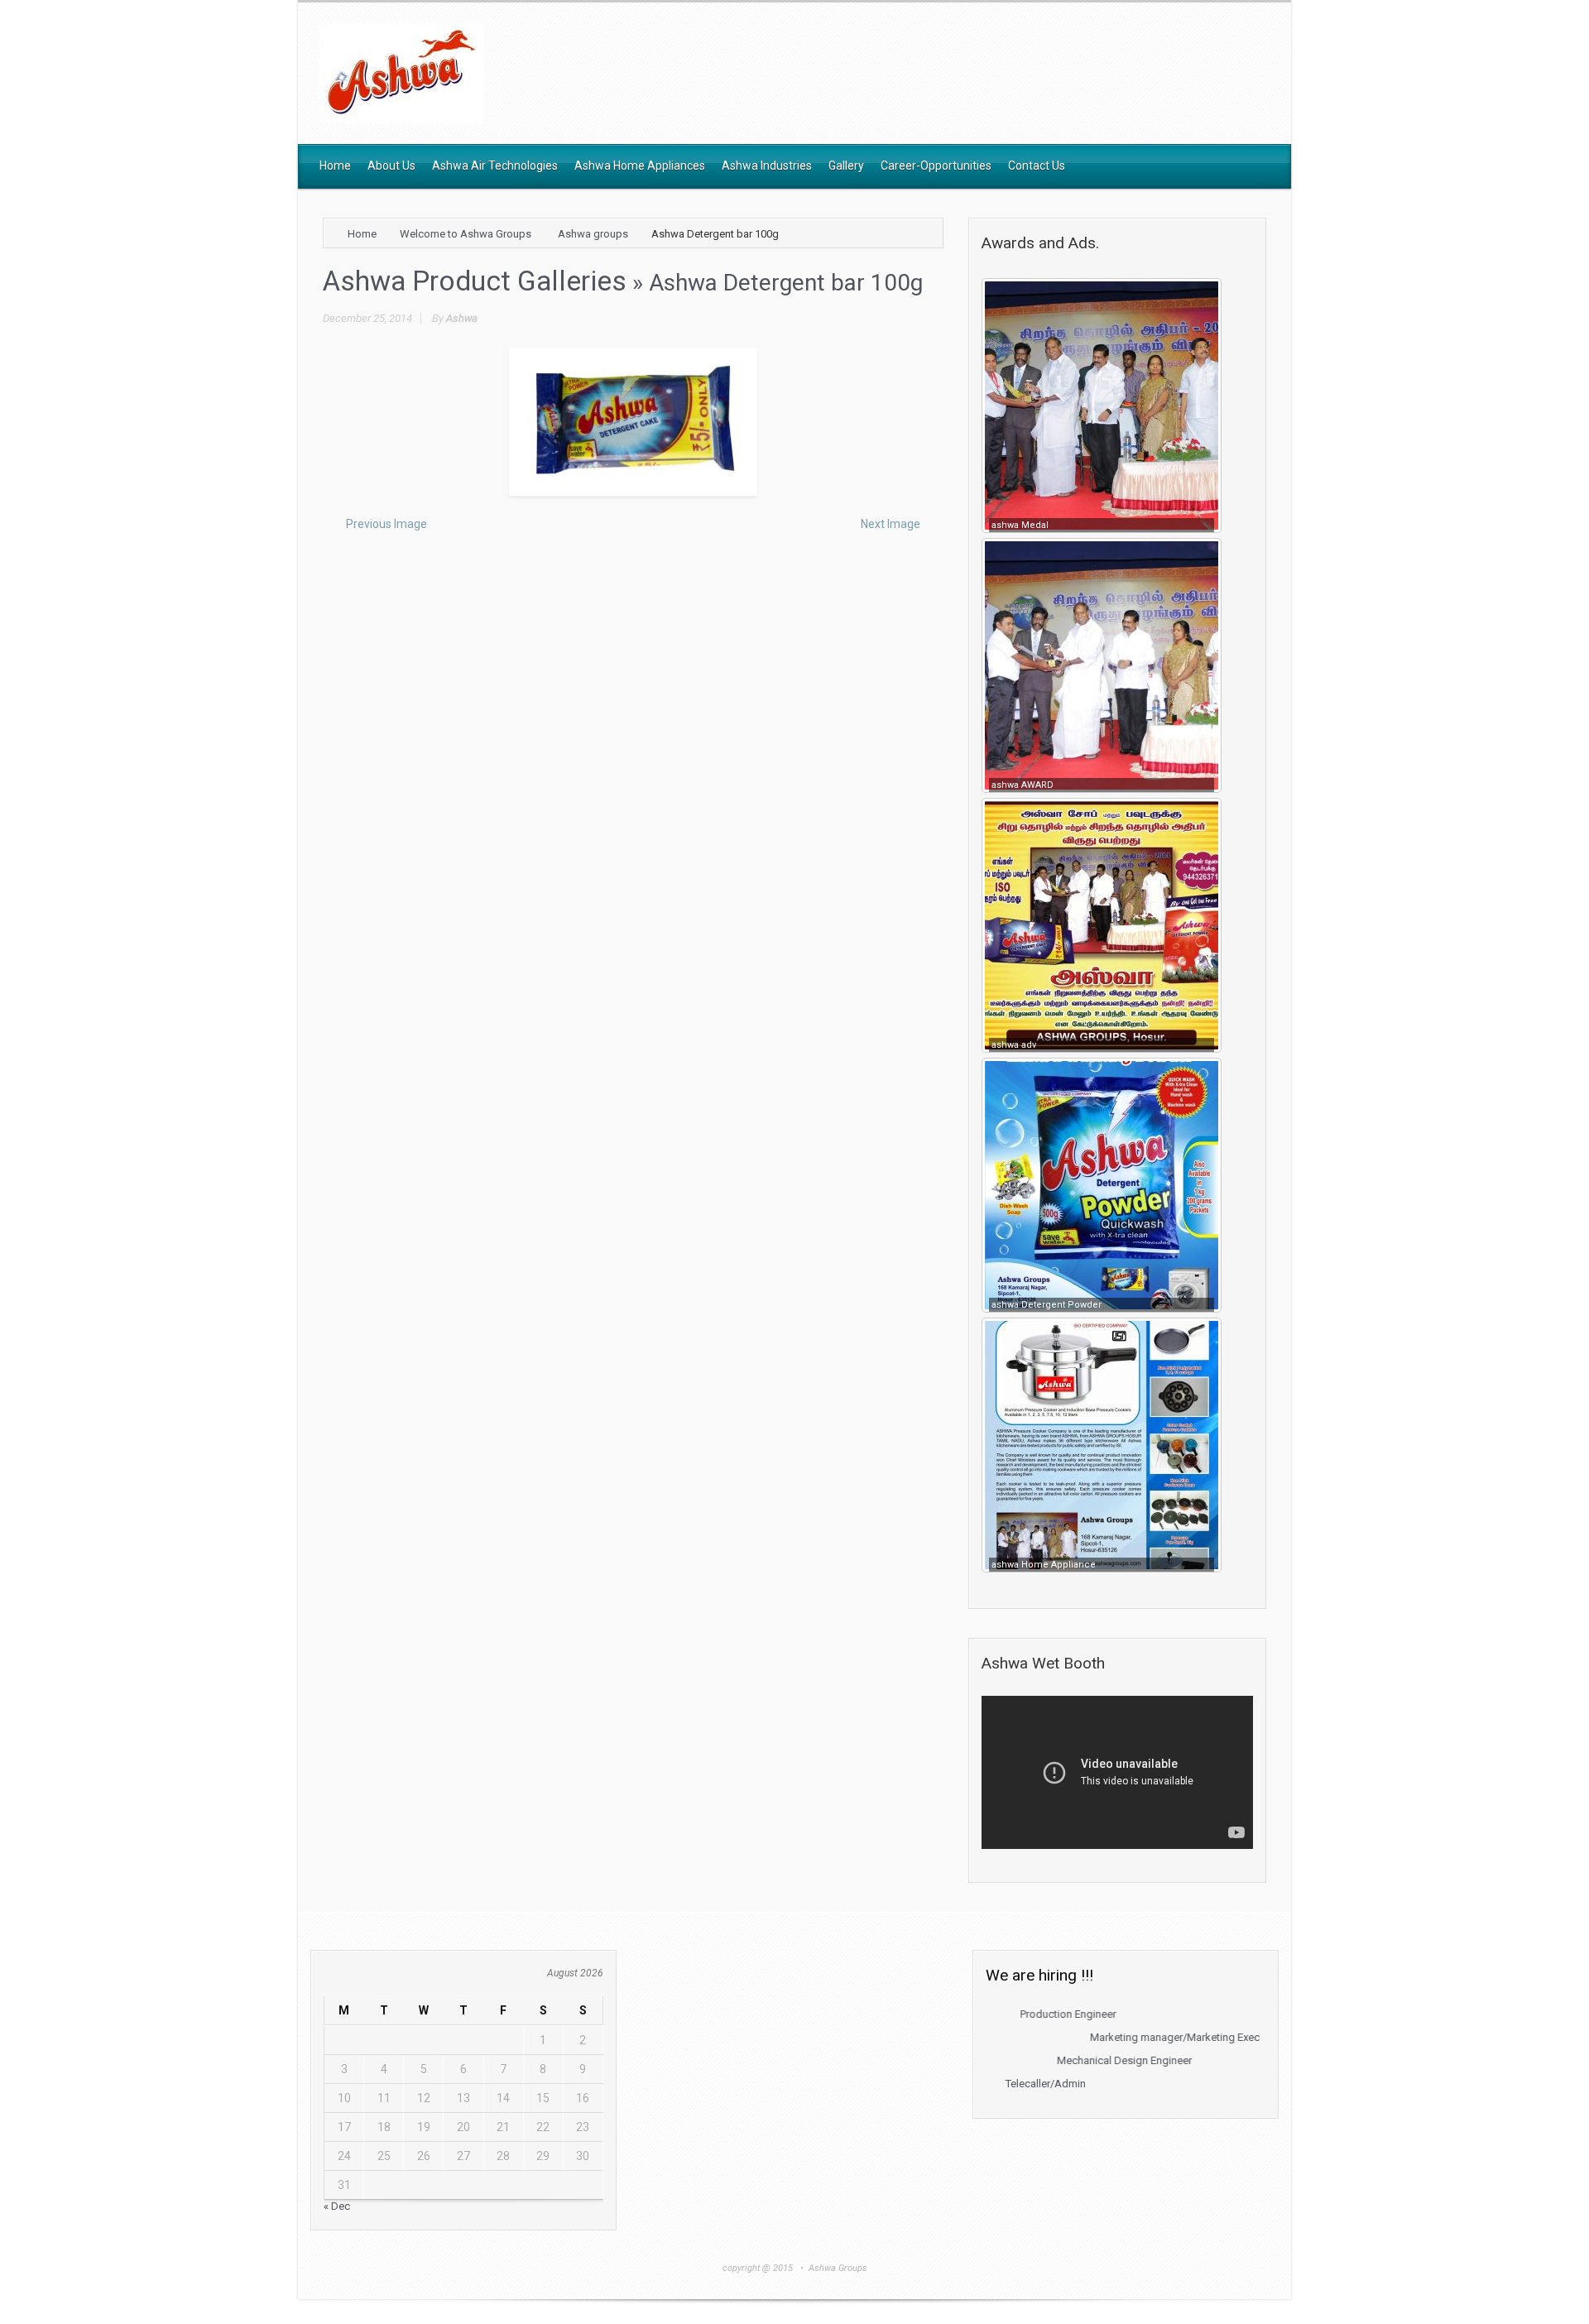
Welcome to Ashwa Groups (466, 234)
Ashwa (462, 318)
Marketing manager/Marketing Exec (1119, 2037)
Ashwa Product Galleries (475, 281)
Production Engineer (1011, 2014)
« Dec (337, 2206)
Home (362, 234)
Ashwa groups (593, 234)
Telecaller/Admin (989, 2084)
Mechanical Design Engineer (1068, 2060)
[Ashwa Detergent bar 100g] (633, 422)
